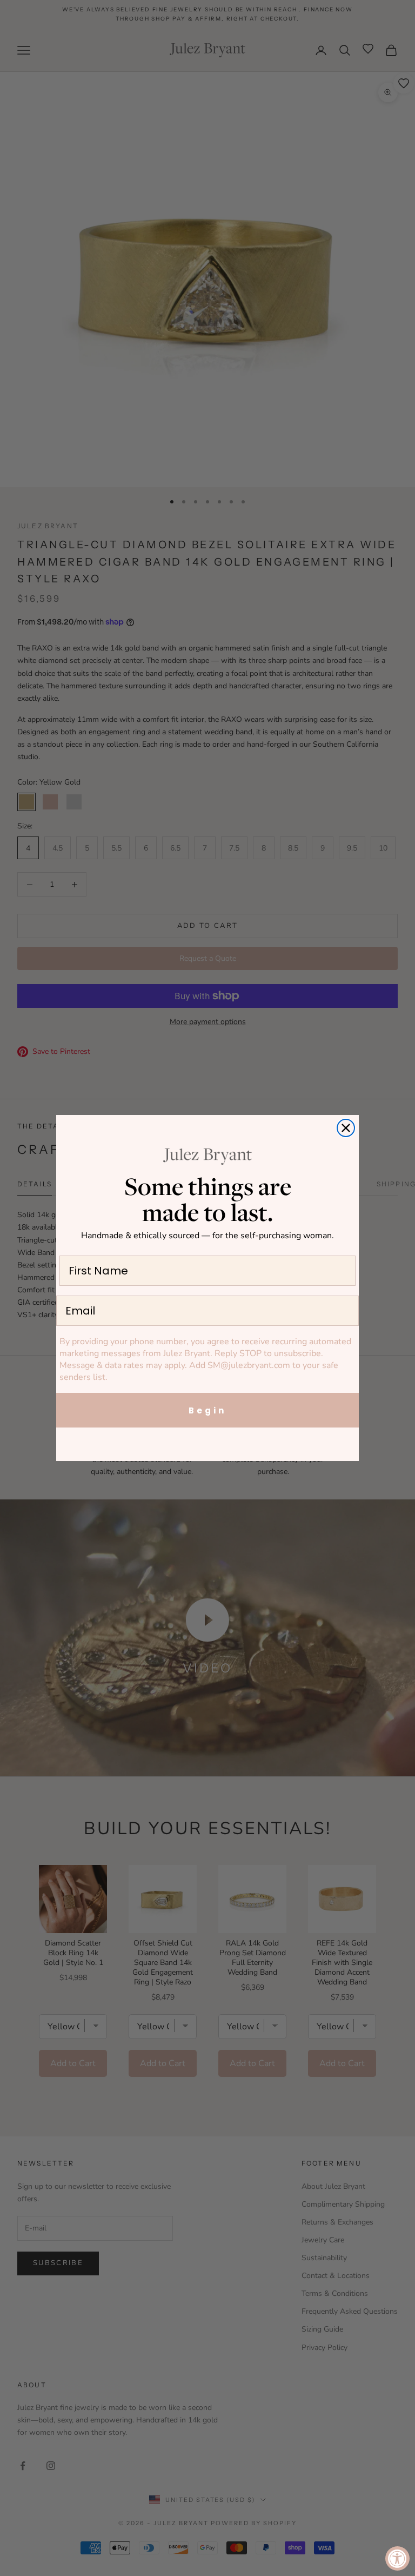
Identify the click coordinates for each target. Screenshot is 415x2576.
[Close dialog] (346, 1128)
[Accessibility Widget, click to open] (397, 2558)
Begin (207, 1410)
